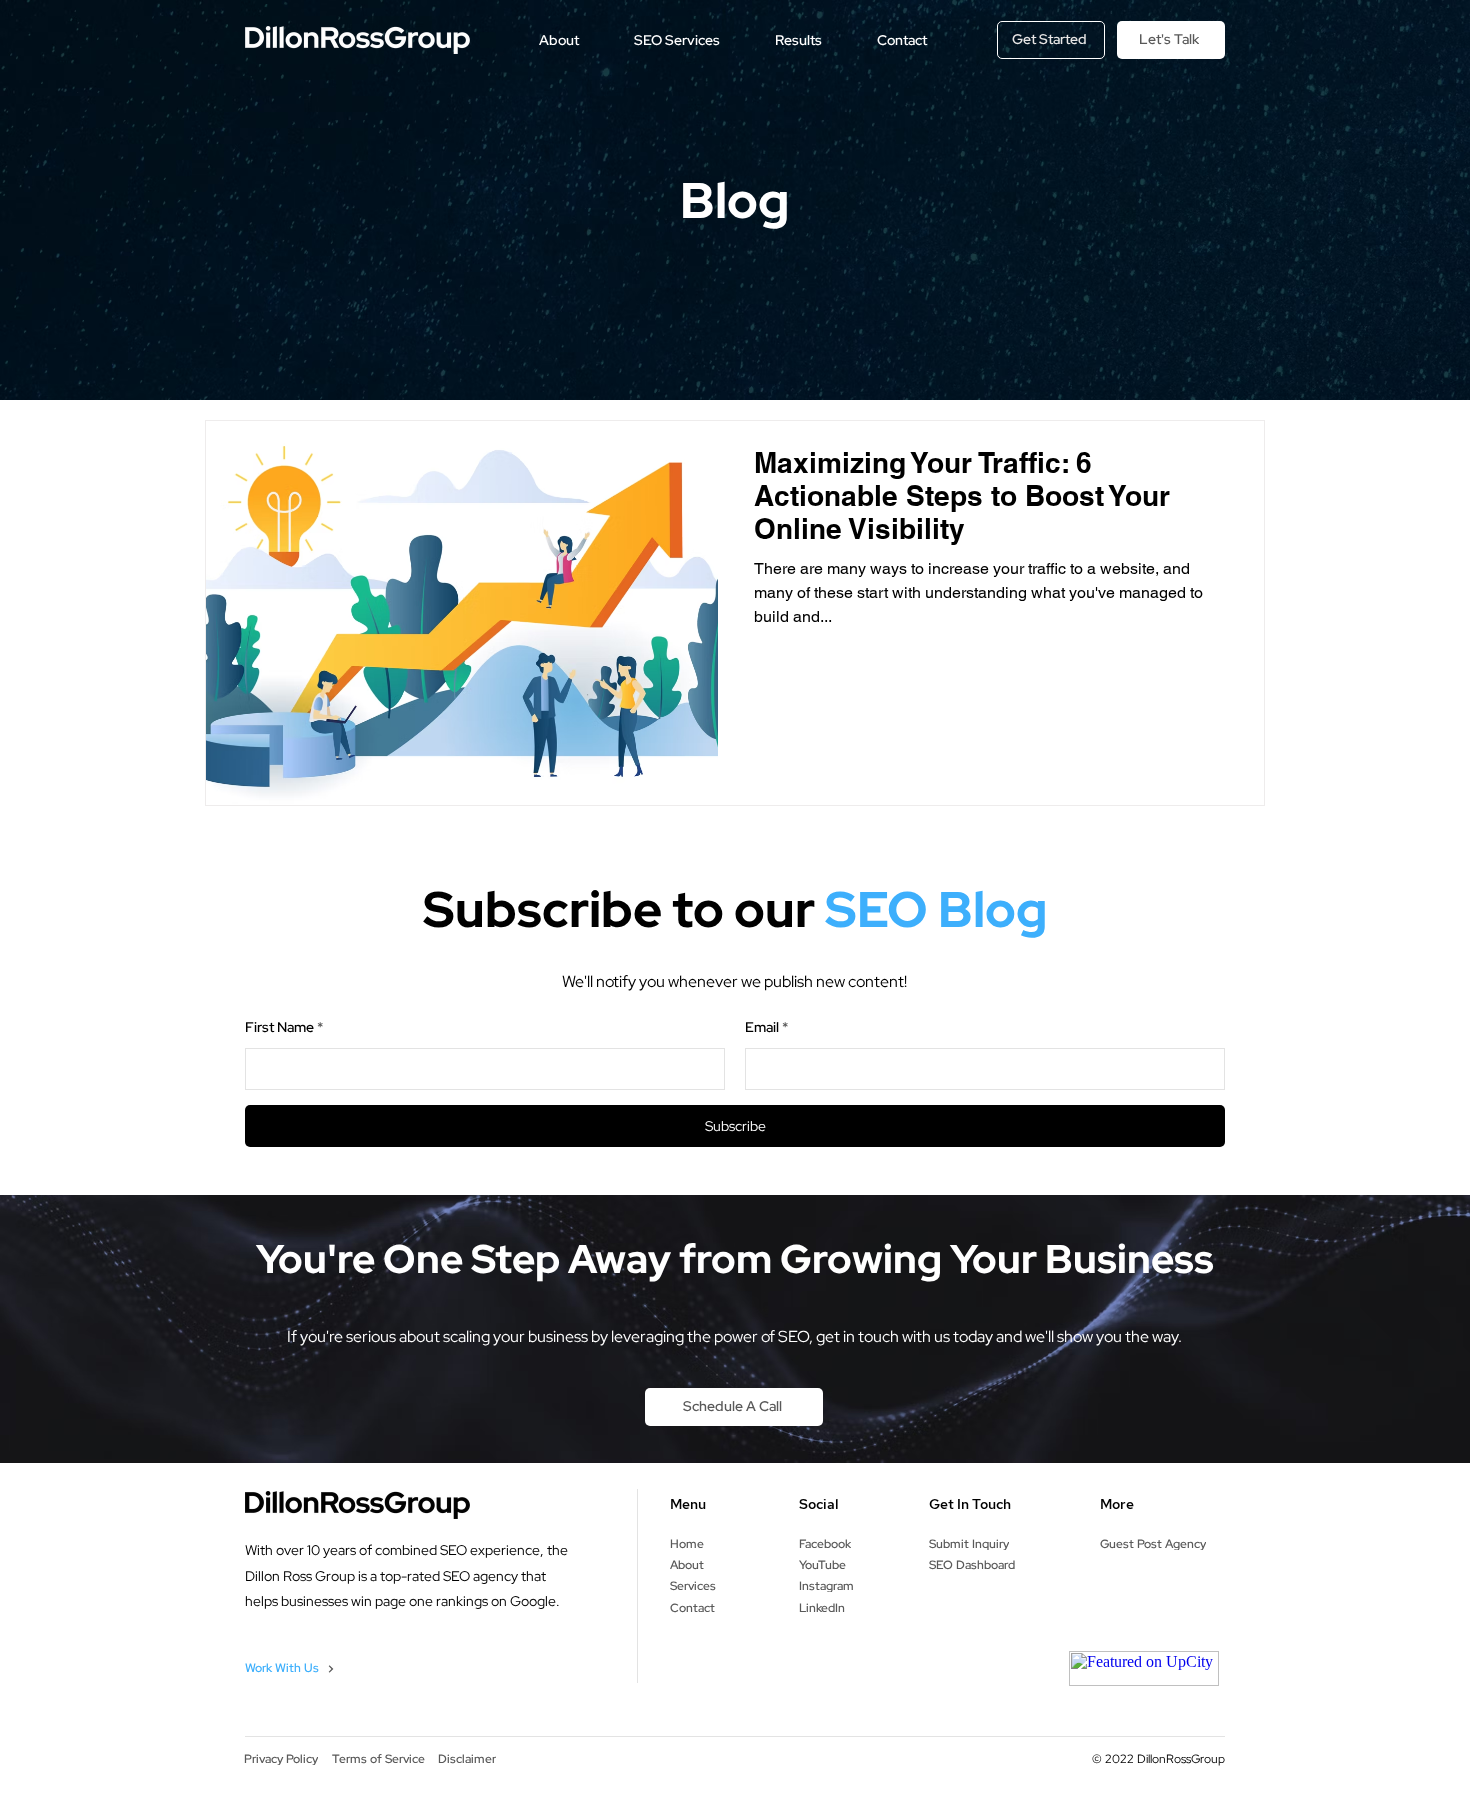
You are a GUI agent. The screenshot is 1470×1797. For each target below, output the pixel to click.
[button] (558, 40)
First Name (279, 1027)
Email (762, 1027)
